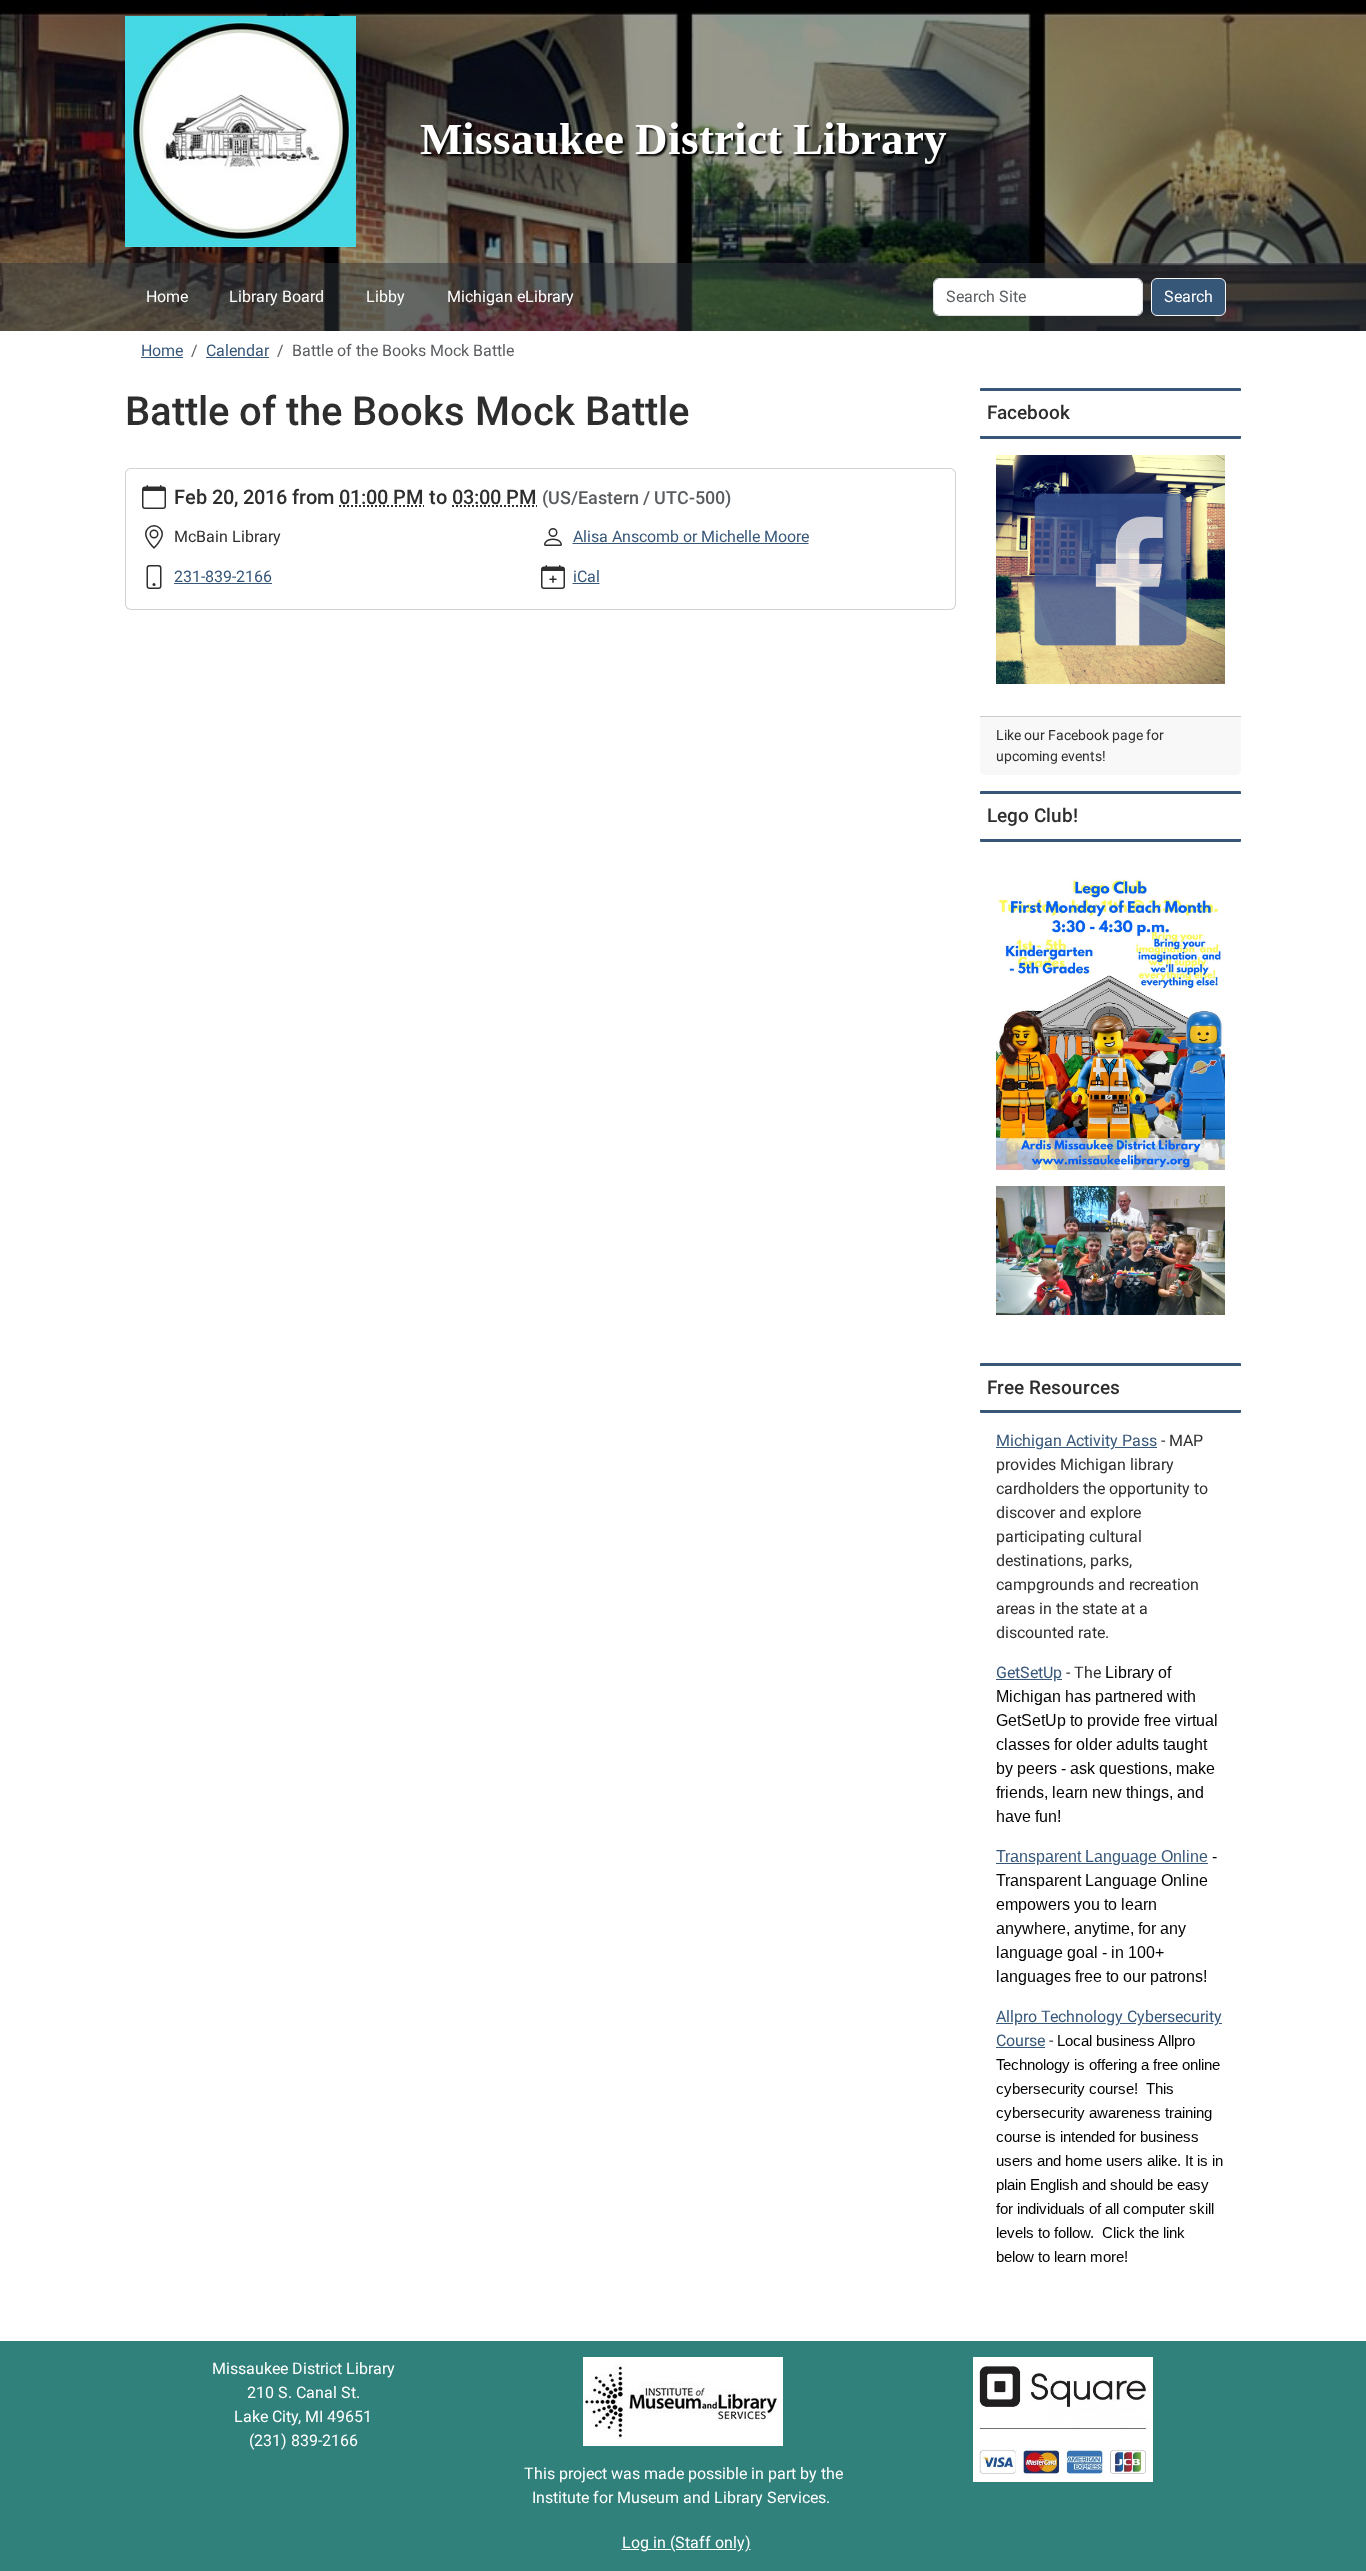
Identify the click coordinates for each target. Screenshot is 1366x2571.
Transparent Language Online (1102, 1856)
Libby (385, 296)
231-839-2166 (223, 576)
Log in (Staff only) (686, 2542)
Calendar (237, 350)
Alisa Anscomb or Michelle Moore (691, 536)
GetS (1029, 1672)
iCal (586, 576)
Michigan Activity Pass (1076, 1440)
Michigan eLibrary (510, 296)
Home (167, 296)
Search (1188, 296)
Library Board (276, 296)
